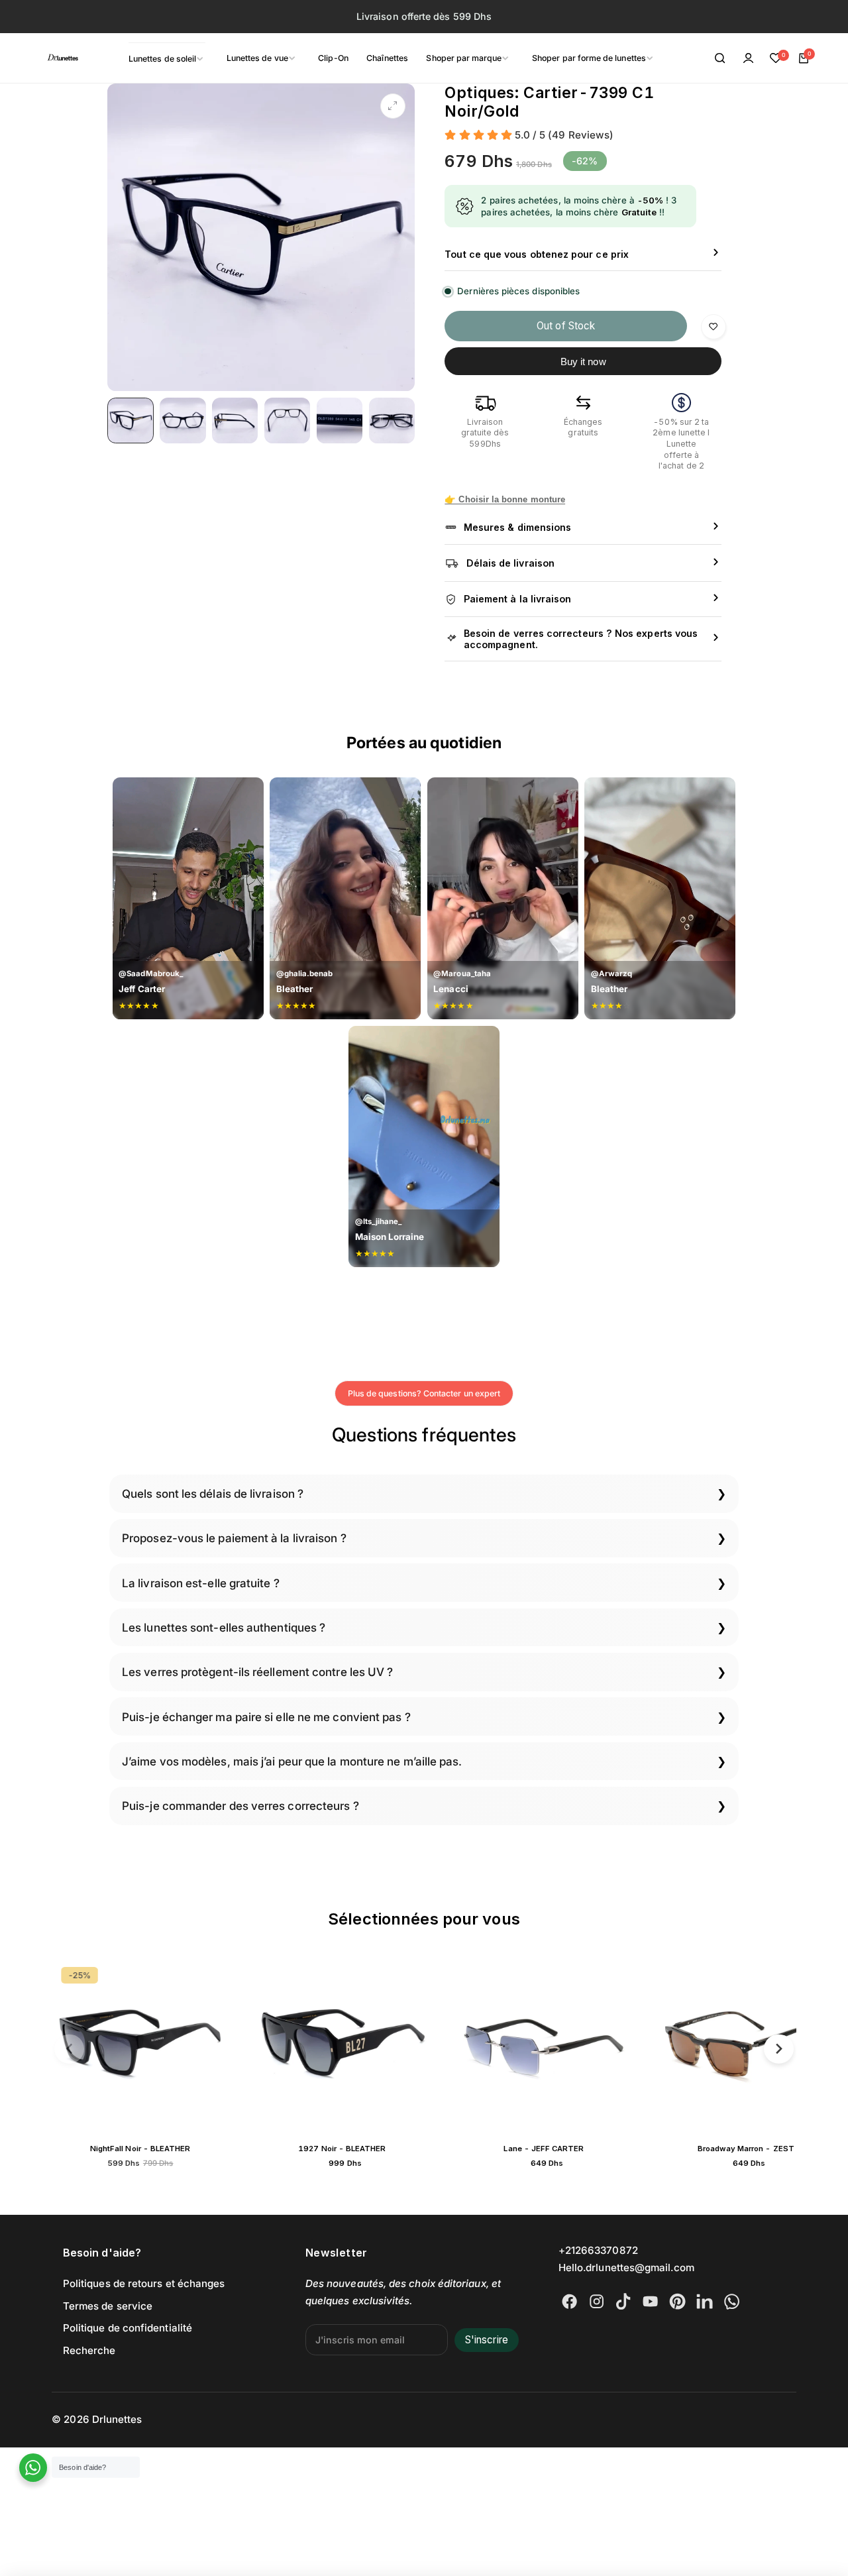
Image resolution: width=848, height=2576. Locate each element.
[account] (748, 58)
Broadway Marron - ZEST (594, 2149)
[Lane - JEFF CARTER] (392, 2046)
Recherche (89, 2350)
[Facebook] (569, 2301)
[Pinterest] (677, 2301)
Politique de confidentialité (128, 2328)
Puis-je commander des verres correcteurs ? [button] (240, 1806)
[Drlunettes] (46, 58)
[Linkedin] (705, 2301)
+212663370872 (598, 2250)
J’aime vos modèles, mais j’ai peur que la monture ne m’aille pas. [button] (292, 1761)
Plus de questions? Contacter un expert (424, 1393)
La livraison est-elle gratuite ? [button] (201, 1583)
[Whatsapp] (732, 2301)
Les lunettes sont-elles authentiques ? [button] (224, 1627)
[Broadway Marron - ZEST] (594, 2046)
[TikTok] (623, 2301)
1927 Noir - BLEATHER (190, 2149)
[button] (69, 2049)
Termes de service (108, 2306)
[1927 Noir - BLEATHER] (190, 2046)
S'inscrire (487, 2340)
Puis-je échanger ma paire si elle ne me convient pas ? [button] (266, 1717)
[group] (261, 237)
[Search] (721, 58)
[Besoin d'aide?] (33, 2468)
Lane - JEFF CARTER (392, 2149)
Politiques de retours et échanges (144, 2283)
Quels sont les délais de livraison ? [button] (213, 1493)
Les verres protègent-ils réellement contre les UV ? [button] (257, 1672)
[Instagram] (597, 2301)
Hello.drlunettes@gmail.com (626, 2268)
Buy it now (583, 362)
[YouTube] (650, 2301)
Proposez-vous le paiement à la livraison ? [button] (234, 1538)
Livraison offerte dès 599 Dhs (424, 16)
